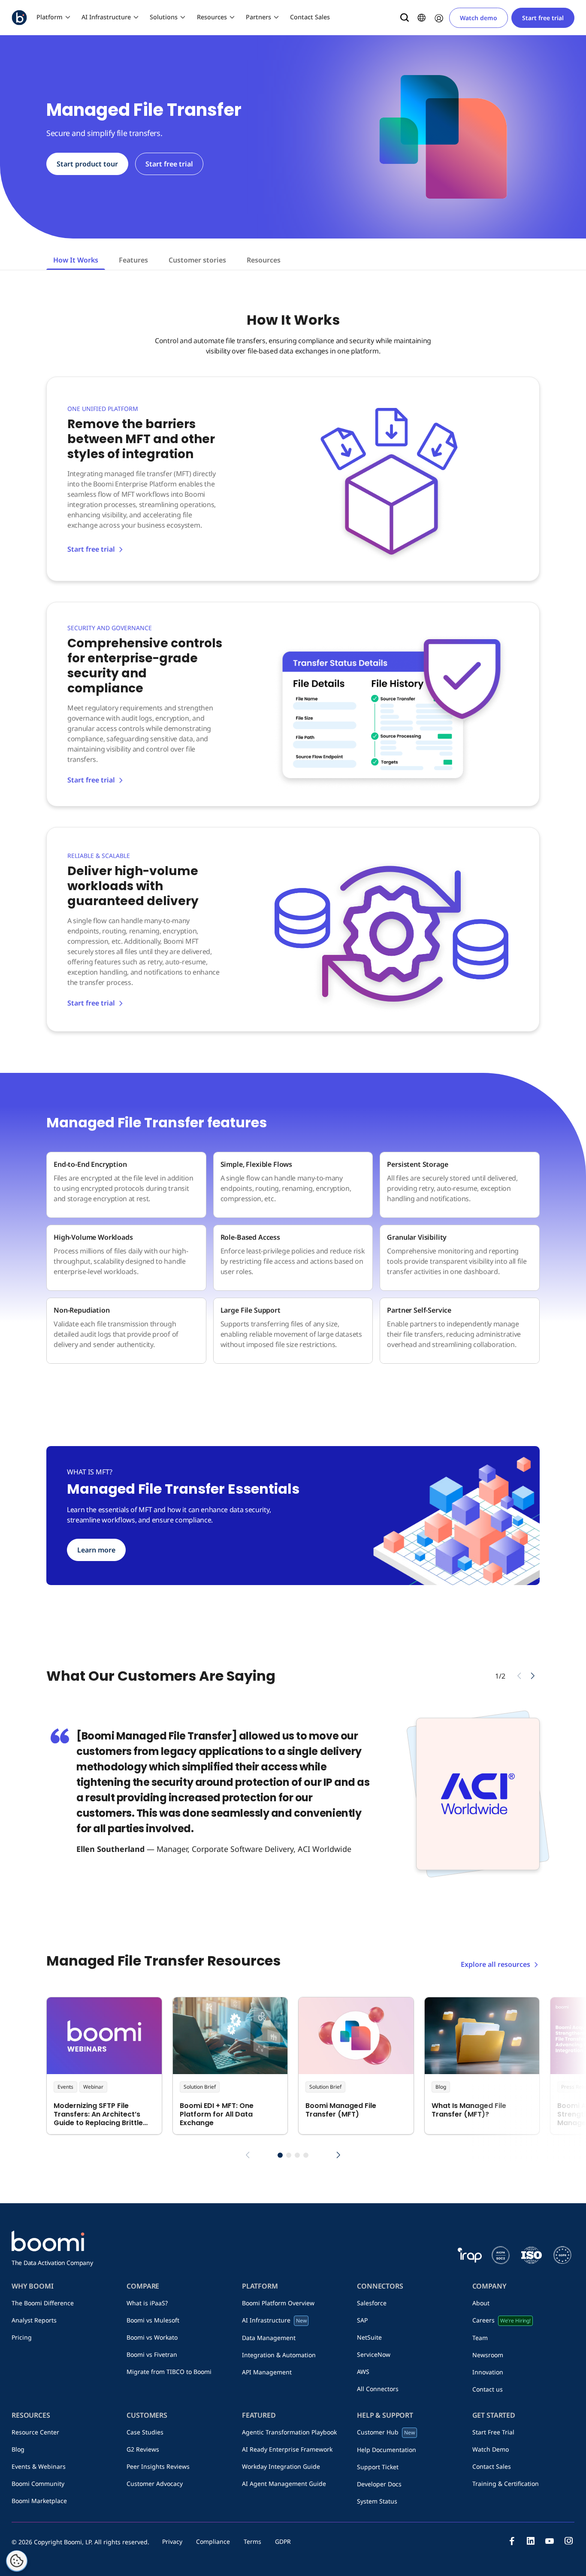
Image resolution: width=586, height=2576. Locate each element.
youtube (550, 2541)
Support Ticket (378, 2467)
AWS (363, 2372)
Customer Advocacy (155, 2484)
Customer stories (197, 260)
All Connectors (378, 2389)
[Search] (405, 18)
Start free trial (543, 18)
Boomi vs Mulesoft (153, 2320)
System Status (377, 2501)
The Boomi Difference (43, 2303)
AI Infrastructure (106, 17)
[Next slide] (533, 1676)
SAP (362, 2320)
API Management (267, 2372)
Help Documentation (387, 2450)
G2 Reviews (143, 2449)
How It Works (76, 260)
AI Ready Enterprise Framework (287, 2449)
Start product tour (87, 164)
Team (480, 2338)
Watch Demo (491, 2449)
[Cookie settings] (17, 2561)
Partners (258, 17)
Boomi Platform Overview (278, 2303)
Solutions (164, 17)
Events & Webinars (39, 2466)
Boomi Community (38, 2484)
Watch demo (479, 18)
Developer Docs (379, 2484)
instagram (568, 2541)
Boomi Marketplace (39, 2501)
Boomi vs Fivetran (152, 2354)
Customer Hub (386, 2432)
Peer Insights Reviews (158, 2466)
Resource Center (35, 2432)
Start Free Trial (493, 2432)
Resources (212, 17)
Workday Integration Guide (281, 2466)
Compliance (213, 2541)
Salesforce (372, 2303)
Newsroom (488, 2355)
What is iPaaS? (147, 2303)
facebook (512, 2541)
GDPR (283, 2541)
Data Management (269, 2338)
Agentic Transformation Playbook (289, 2432)
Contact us (488, 2389)
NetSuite (369, 2337)
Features (133, 260)
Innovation (488, 2372)
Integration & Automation (279, 2355)
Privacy (172, 2541)
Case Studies (145, 2432)
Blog (18, 2449)
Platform (50, 17)
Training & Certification (506, 2484)
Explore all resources (495, 1964)
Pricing (22, 2337)
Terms (252, 2541)
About (481, 2303)
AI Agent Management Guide (284, 2484)
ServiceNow (374, 2354)
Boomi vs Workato (152, 2337)
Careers (501, 2320)
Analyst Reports (34, 2320)
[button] (280, 2155)
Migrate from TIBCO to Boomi (169, 2372)
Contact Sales (310, 17)
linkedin (531, 2541)
